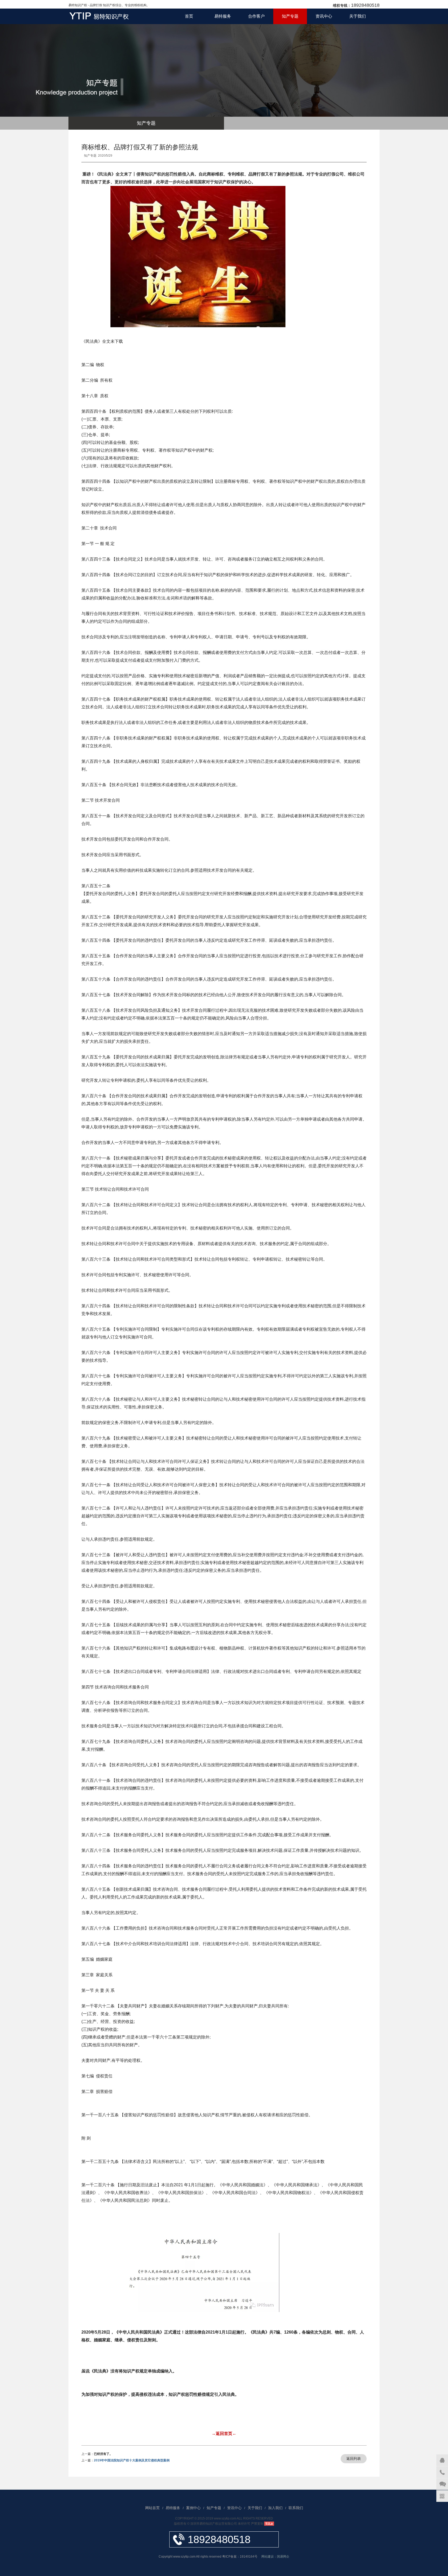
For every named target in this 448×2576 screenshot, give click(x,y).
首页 (189, 16)
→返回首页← (224, 2434)
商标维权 (215, 174)
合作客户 (256, 16)
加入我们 (275, 2508)
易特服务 (223, 16)
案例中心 (193, 2508)
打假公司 (335, 174)
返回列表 (354, 2459)
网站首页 (152, 2508)
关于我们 (358, 16)
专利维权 (236, 174)
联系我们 (296, 2508)
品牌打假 (257, 174)
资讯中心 (324, 16)
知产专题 (290, 16)
